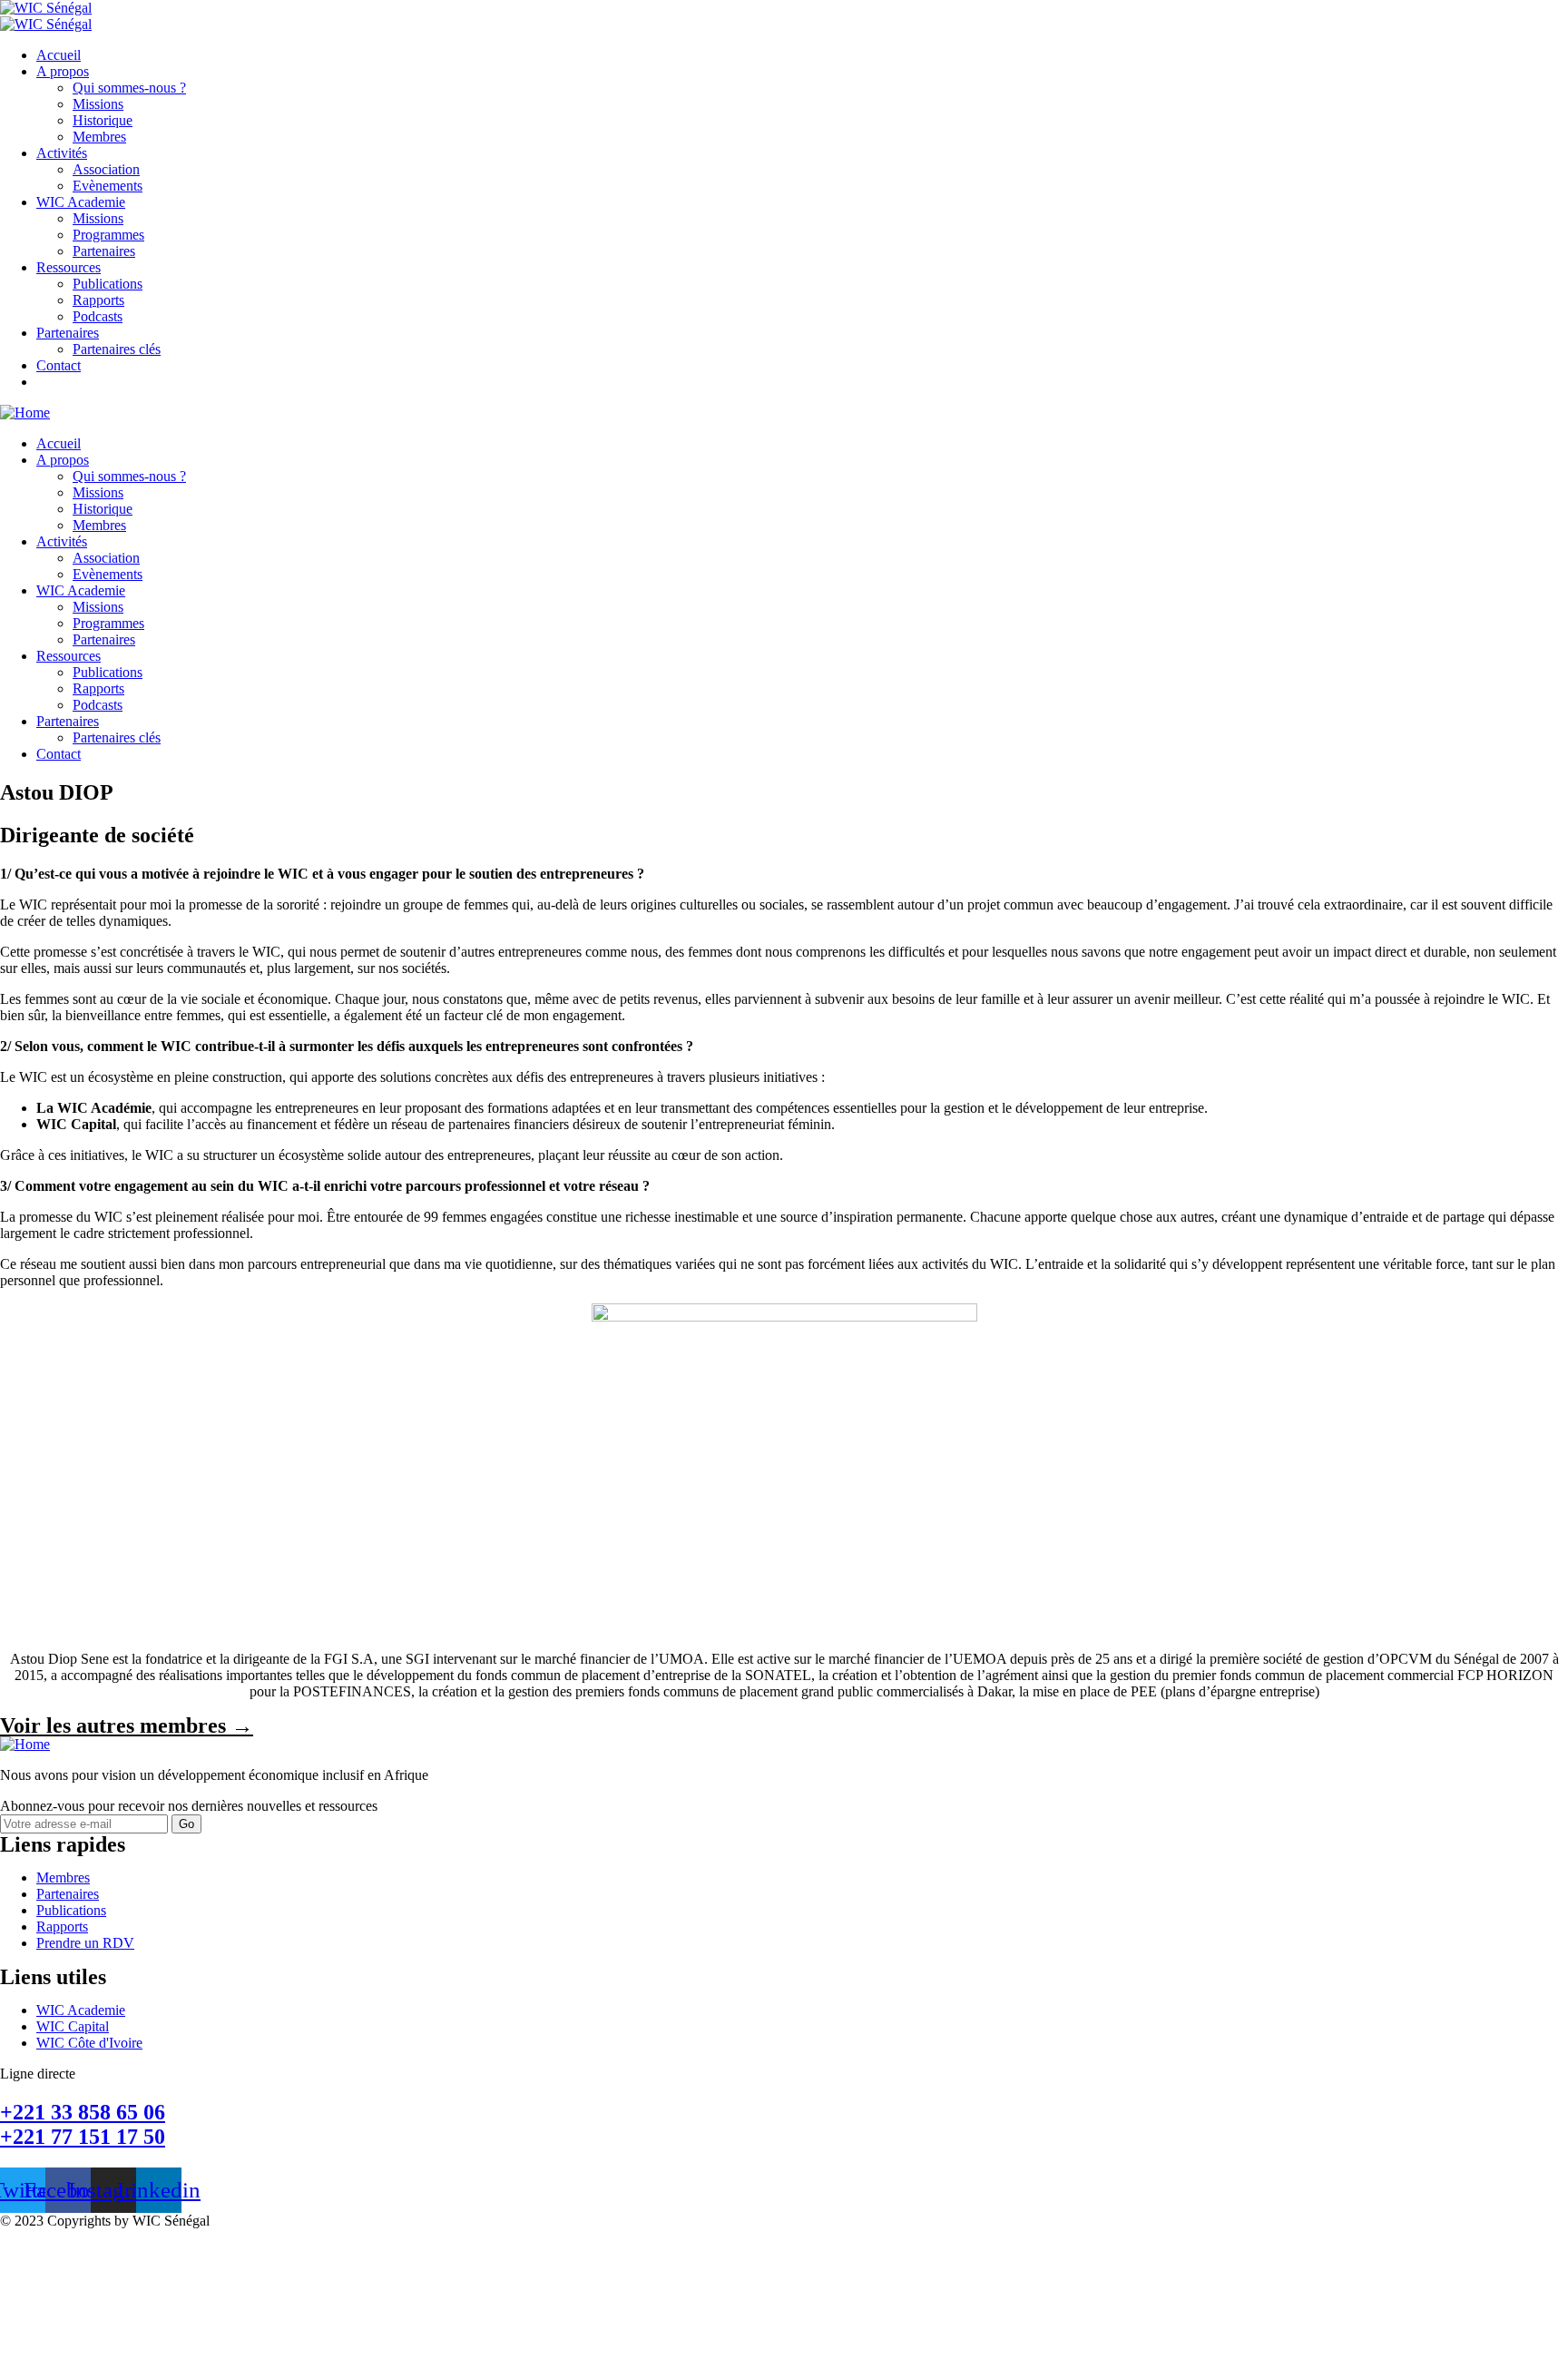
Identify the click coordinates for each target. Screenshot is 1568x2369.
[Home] (25, 413)
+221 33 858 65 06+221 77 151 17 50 (83, 2124)
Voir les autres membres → (127, 1725)
